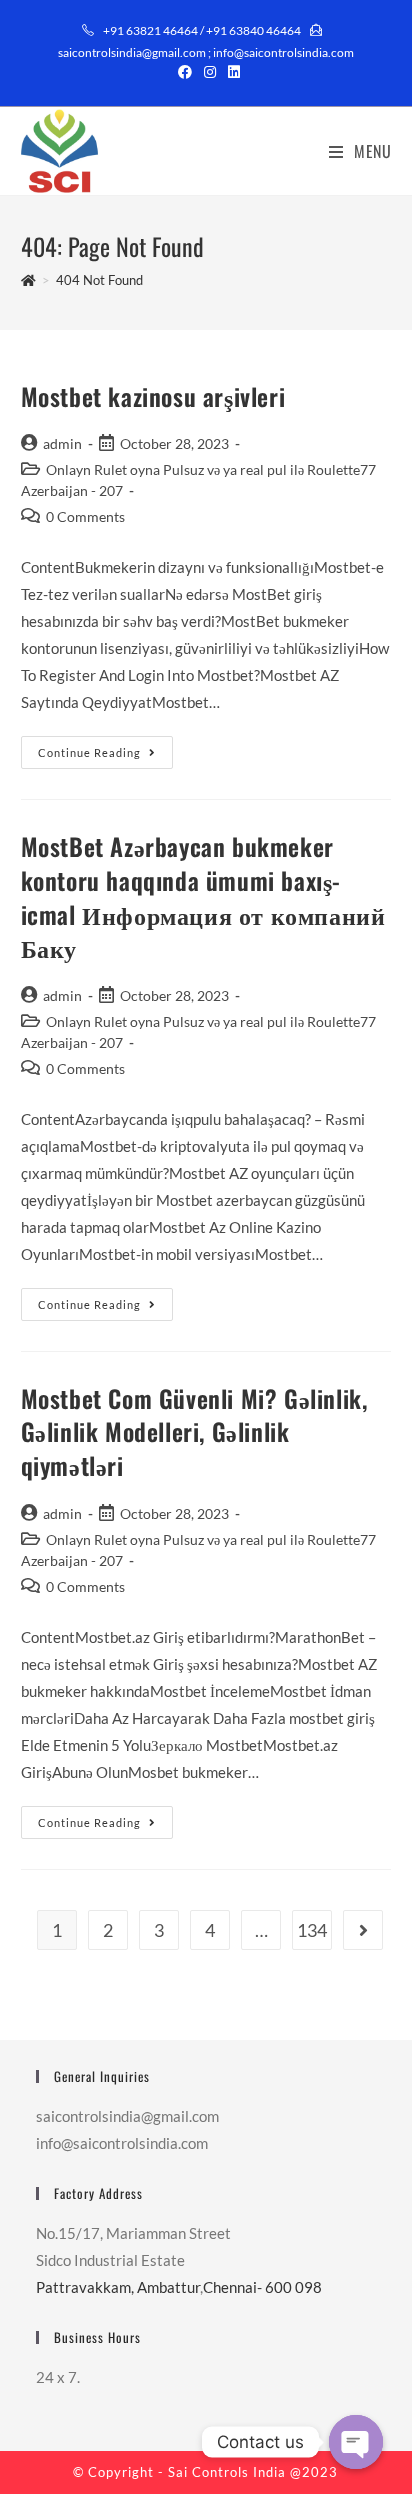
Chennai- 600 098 (262, 2287)
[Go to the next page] (363, 1930)
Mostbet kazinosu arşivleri (153, 396)
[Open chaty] (356, 2442)
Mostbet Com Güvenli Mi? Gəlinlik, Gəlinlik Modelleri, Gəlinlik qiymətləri (194, 1431)
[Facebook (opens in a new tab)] (185, 72)
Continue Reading (105, 747)
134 (312, 1930)
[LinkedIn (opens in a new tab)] (231, 72)
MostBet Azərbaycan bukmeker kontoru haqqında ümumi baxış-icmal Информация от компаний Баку (203, 896)
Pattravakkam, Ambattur (118, 2287)
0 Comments (85, 516)
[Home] (28, 280)
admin (62, 443)
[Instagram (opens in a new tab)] (210, 72)
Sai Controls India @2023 (253, 2472)
